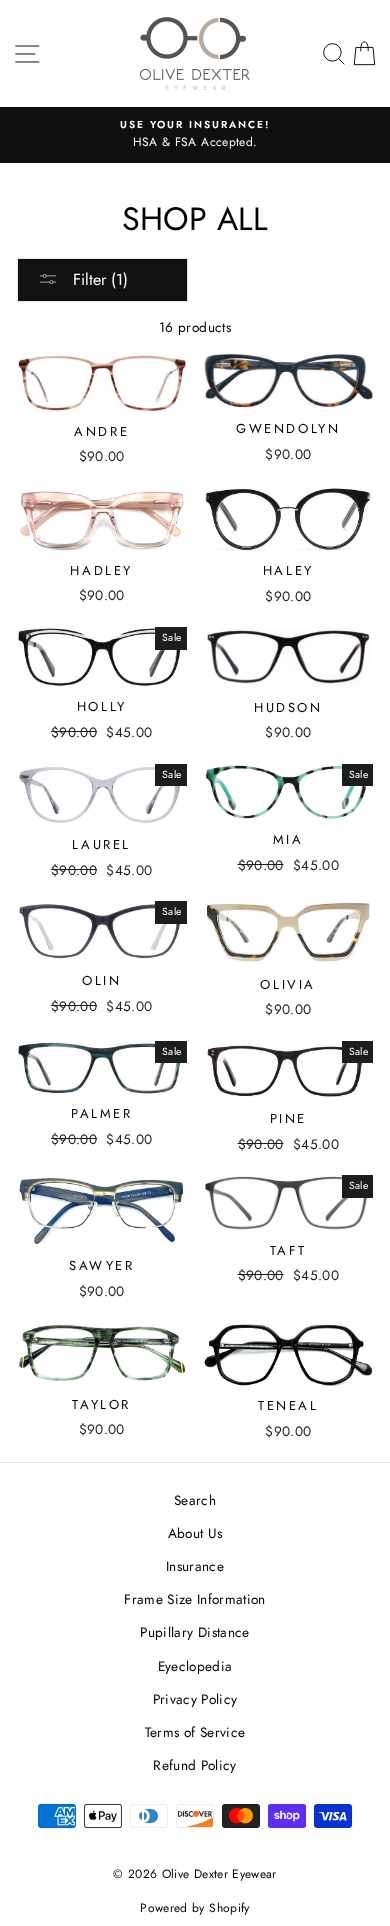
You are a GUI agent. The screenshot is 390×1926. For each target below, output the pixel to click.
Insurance (195, 1566)
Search (195, 1500)
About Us (195, 1533)
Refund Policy (194, 1765)
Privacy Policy (195, 1699)
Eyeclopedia (195, 1666)
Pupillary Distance (194, 1632)
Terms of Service (195, 1732)
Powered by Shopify (194, 1908)
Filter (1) (98, 279)
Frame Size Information (194, 1599)
